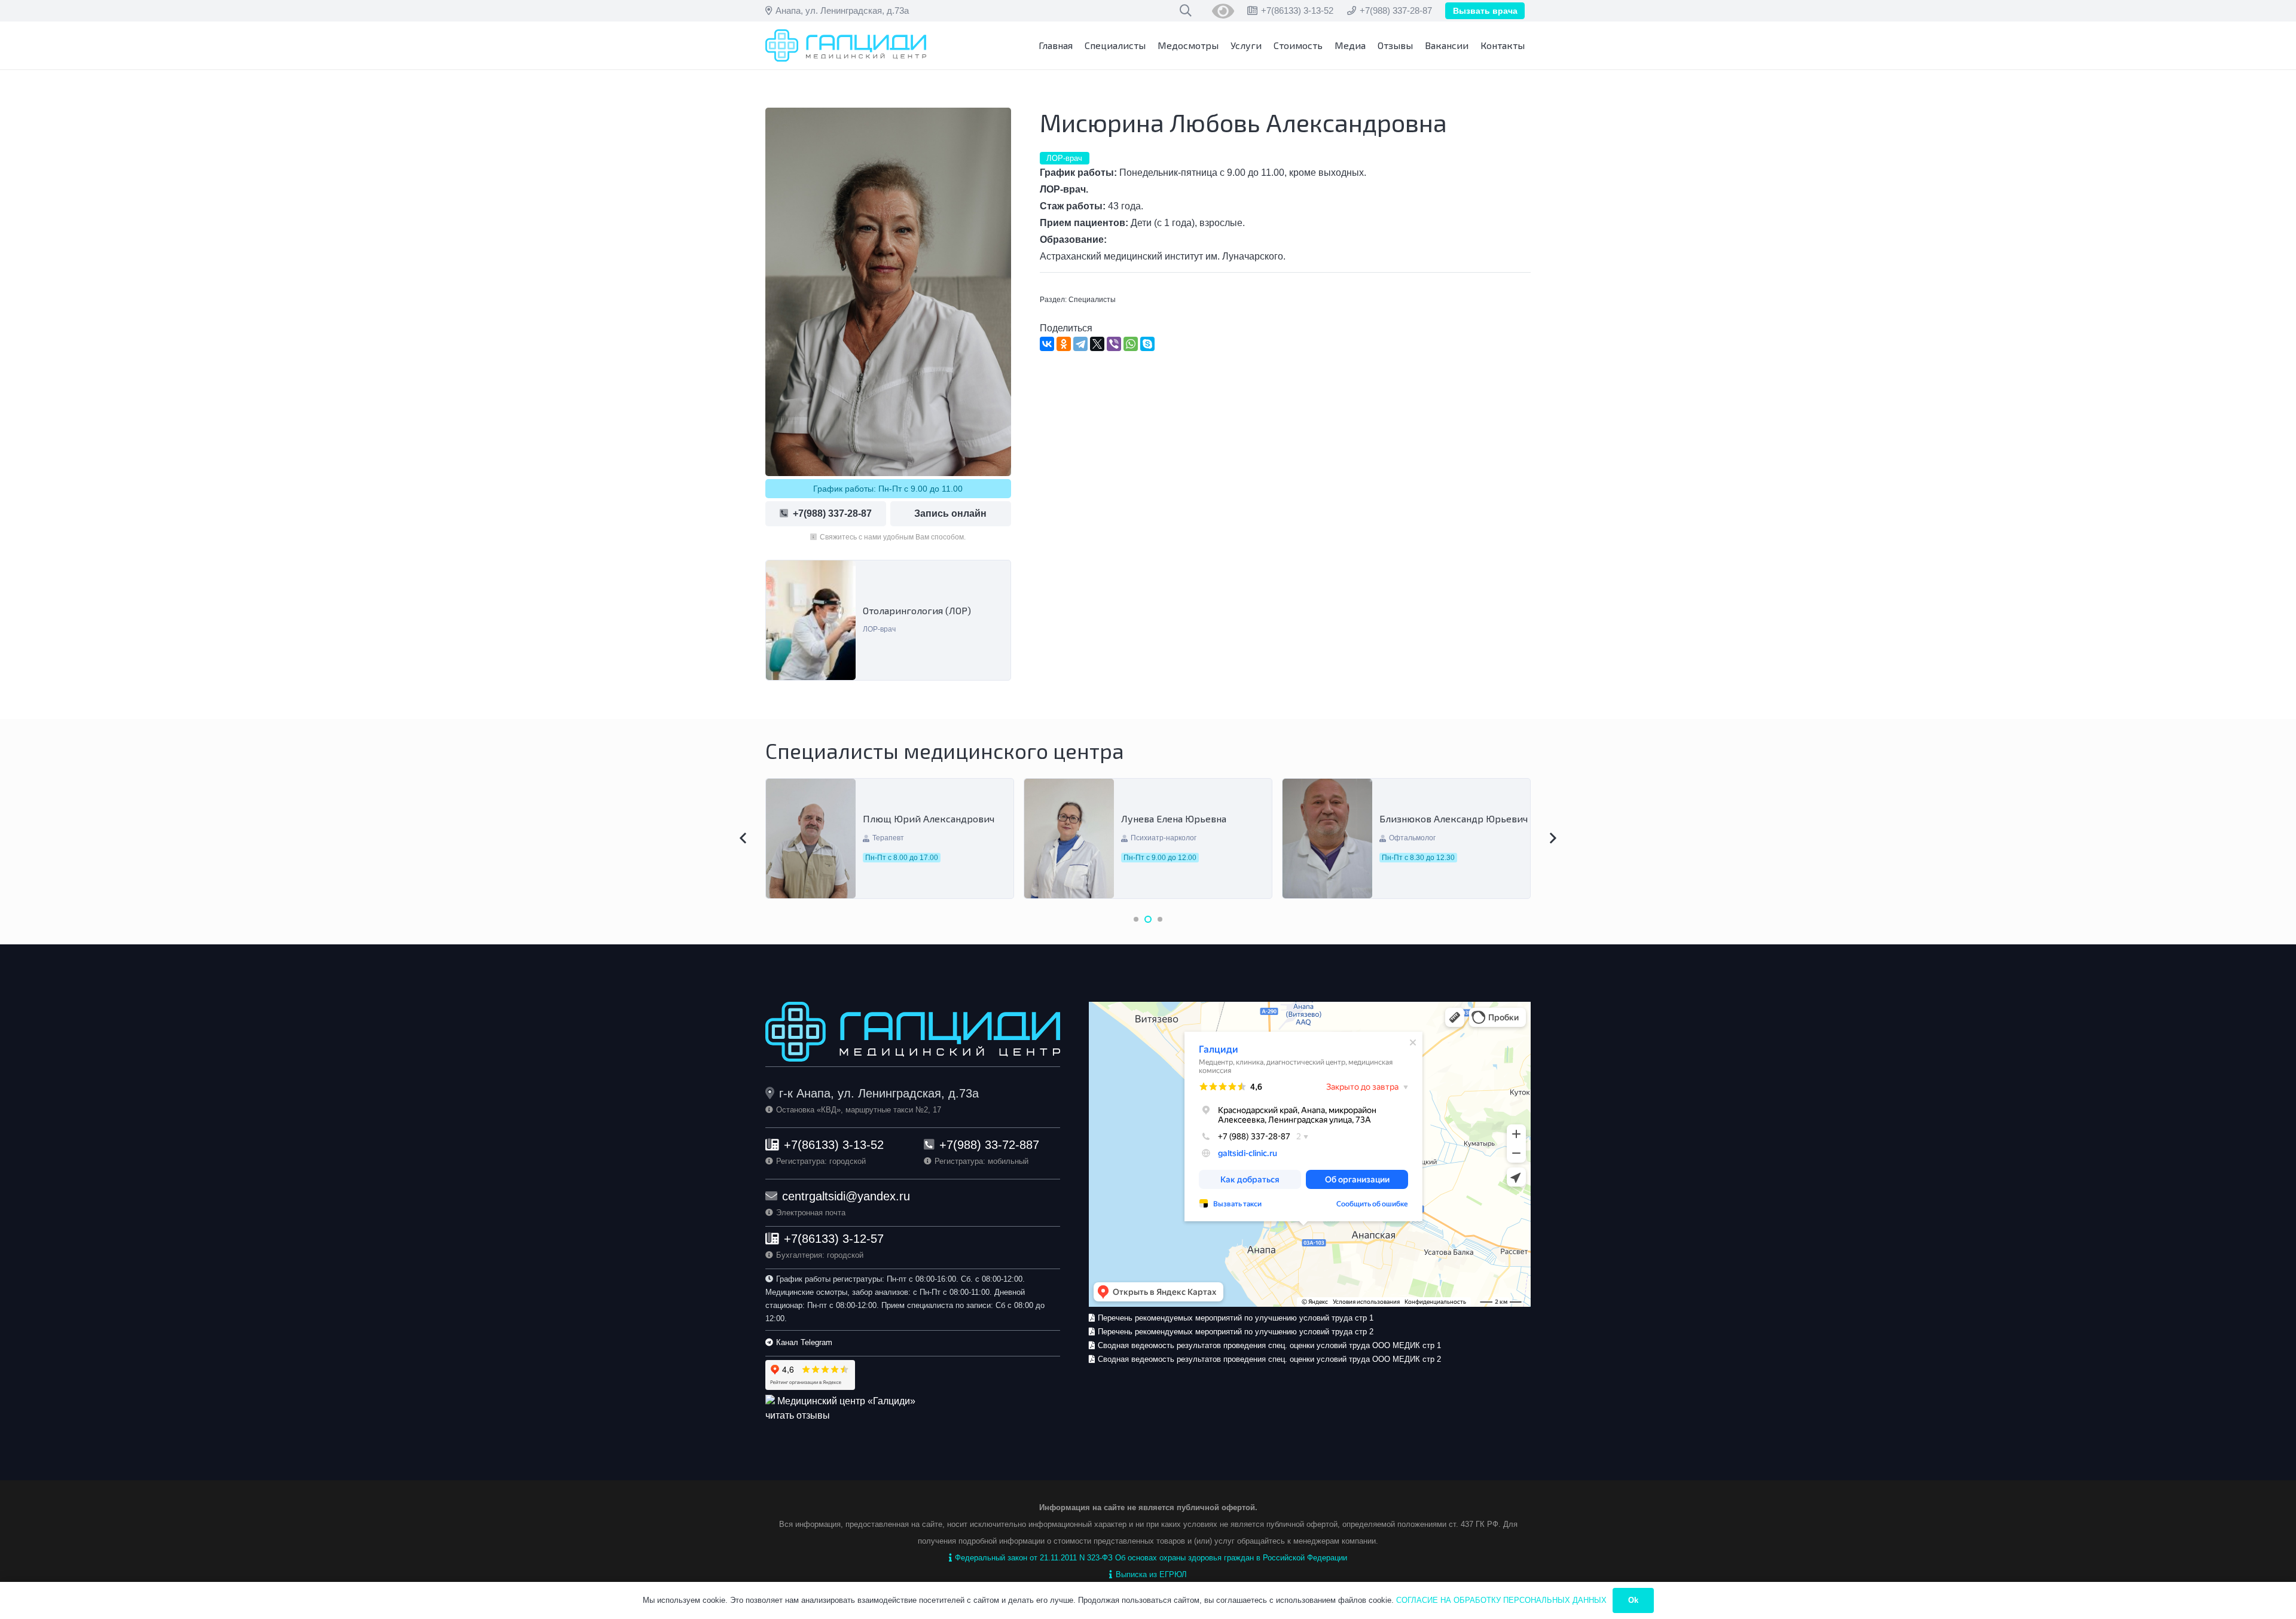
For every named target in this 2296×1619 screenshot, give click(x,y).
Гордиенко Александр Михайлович (1430, 819)
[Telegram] (1080, 344)
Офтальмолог (1154, 838)
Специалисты (1092, 300)
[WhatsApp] (1131, 344)
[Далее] (1552, 839)
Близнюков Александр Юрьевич (1195, 818)
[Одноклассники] (1064, 344)
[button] (1136, 919)
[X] (1097, 344)
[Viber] (1114, 344)
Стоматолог (1409, 843)
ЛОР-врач (879, 629)
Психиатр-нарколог (905, 838)
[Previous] (744, 839)
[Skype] (1147, 344)
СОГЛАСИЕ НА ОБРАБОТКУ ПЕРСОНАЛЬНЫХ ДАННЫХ (1501, 1600)
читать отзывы (798, 1415)
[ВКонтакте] (1047, 344)
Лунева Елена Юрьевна (915, 818)
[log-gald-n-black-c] (846, 46)
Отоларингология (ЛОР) (917, 610)
